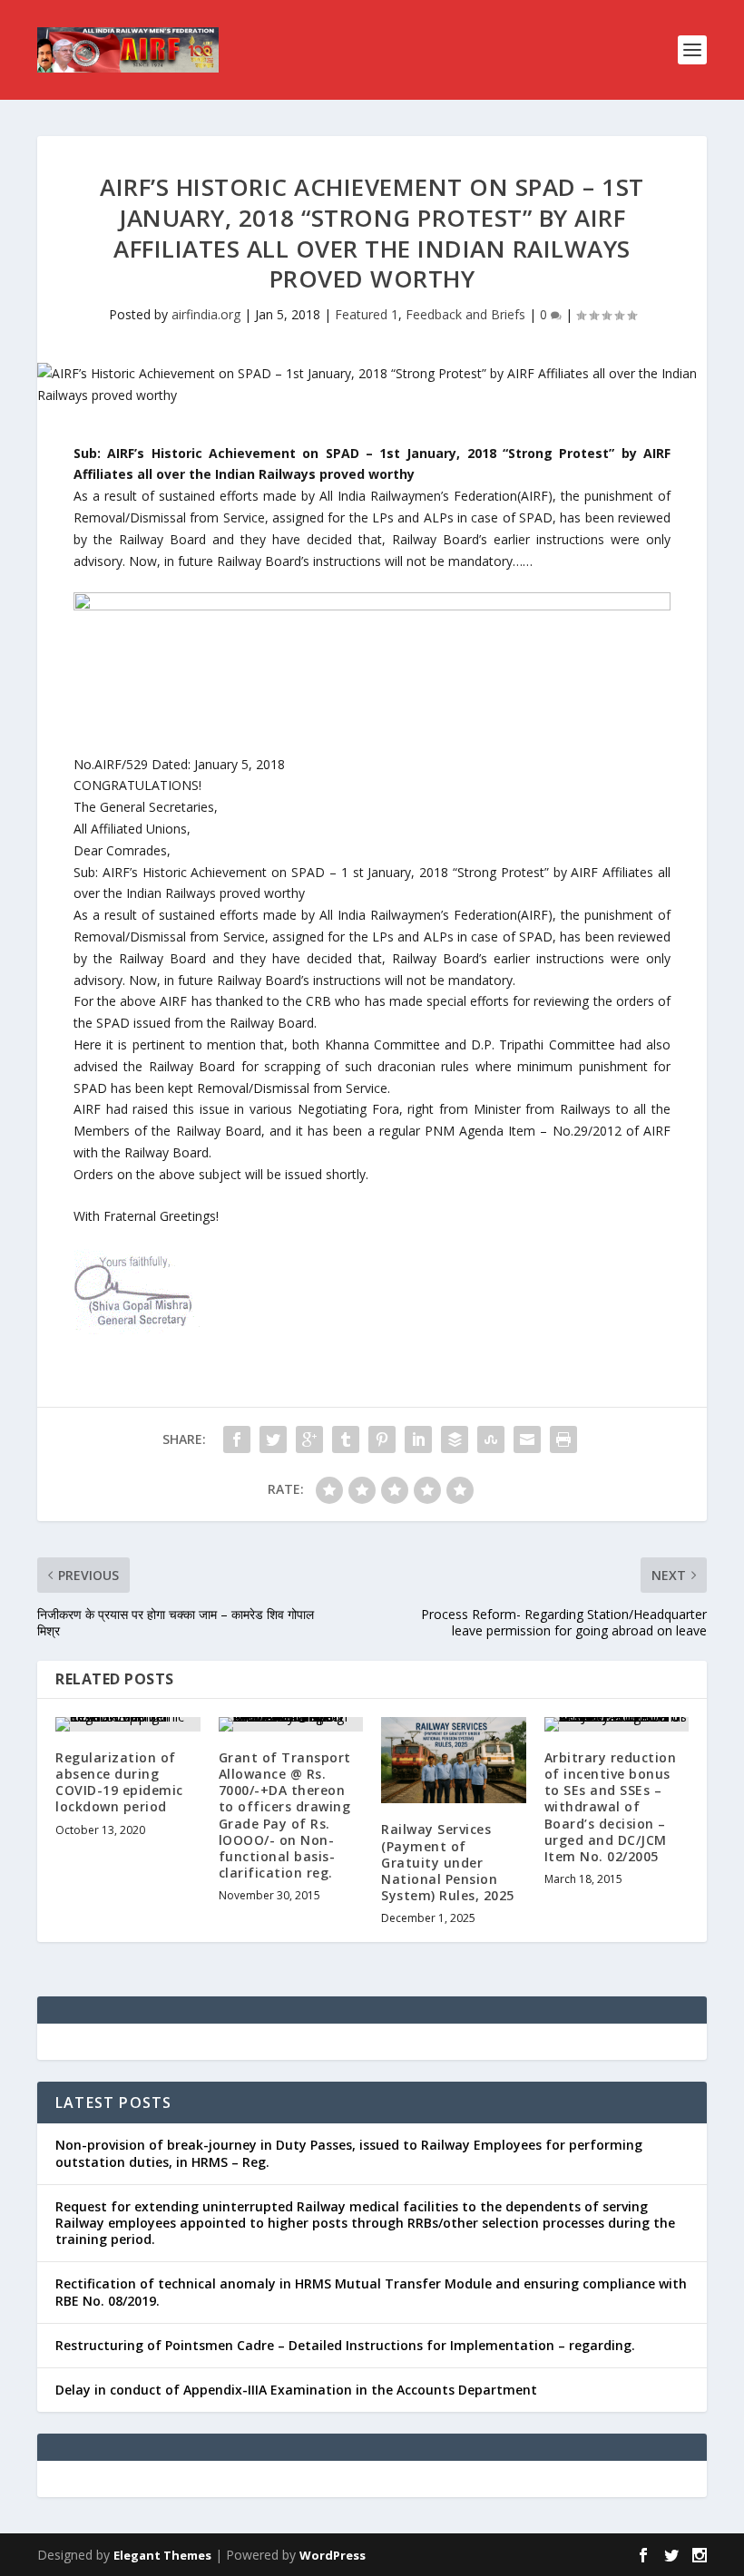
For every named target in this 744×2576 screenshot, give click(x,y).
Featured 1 (367, 314)
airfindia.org (206, 314)
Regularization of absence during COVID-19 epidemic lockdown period (119, 1782)
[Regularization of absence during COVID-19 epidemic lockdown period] (128, 1724)
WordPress (333, 2555)
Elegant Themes (162, 2555)
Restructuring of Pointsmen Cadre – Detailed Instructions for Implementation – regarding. (345, 2345)
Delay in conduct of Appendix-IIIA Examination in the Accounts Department (296, 2390)
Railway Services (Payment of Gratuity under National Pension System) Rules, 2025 (448, 1862)
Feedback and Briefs (465, 314)
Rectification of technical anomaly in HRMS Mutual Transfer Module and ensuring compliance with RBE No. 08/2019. (371, 2292)
